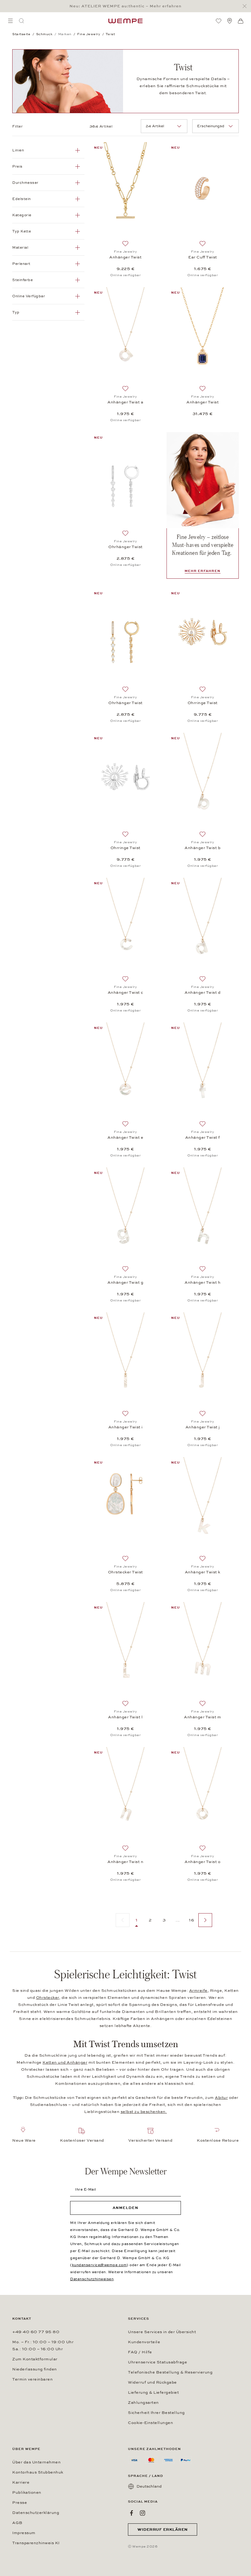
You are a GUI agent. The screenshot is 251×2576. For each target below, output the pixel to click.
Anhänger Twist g (125, 1282)
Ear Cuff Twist (203, 257)
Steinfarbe (22, 280)
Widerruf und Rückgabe (152, 2382)
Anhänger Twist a (125, 402)
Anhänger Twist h (202, 1282)
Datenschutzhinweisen (92, 2279)
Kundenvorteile (144, 2342)
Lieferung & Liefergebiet (153, 2392)
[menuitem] (10, 21)
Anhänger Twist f (203, 1138)
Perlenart (21, 264)
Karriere (21, 2482)
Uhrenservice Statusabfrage (157, 2362)
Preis (17, 166)
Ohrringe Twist (203, 703)
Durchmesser (25, 183)
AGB (17, 2523)
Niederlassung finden (35, 2369)
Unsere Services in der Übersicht (162, 2332)
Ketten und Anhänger (65, 2062)
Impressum (24, 2533)
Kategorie (22, 215)
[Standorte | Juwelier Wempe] (230, 21)
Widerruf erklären (163, 2530)
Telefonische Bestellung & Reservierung (170, 2372)
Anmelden (125, 2208)
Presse (20, 2503)
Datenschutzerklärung (36, 2513)
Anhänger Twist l (125, 1717)
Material (20, 247)
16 (191, 1920)
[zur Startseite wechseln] (125, 21)
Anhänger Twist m (202, 1717)
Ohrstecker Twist (125, 1572)
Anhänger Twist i (125, 1427)
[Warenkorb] (241, 21)
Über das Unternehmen (36, 2462)
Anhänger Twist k (203, 1572)
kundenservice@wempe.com (99, 2265)
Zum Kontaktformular (35, 2359)
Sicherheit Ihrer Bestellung (156, 2413)
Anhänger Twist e (125, 1138)
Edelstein (22, 199)
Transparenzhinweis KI (36, 2543)
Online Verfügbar (29, 296)
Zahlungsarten (143, 2403)
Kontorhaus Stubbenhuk (38, 2472)
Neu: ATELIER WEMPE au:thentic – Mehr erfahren (125, 6)
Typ (16, 312)
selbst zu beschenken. (144, 2112)
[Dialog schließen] (246, 6)
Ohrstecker (48, 1998)
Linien (18, 150)
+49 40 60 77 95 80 (36, 2332)
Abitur (221, 2098)
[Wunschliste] (219, 21)
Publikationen (27, 2492)
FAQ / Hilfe (140, 2352)
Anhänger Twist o (202, 1862)
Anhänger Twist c (125, 993)
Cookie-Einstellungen (150, 2423)
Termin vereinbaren (32, 2379)
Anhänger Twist (125, 257)
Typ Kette (22, 231)
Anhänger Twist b (202, 848)
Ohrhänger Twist (125, 547)
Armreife (198, 1991)
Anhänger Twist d (202, 993)
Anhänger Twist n (125, 1862)
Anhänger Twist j (203, 1427)
